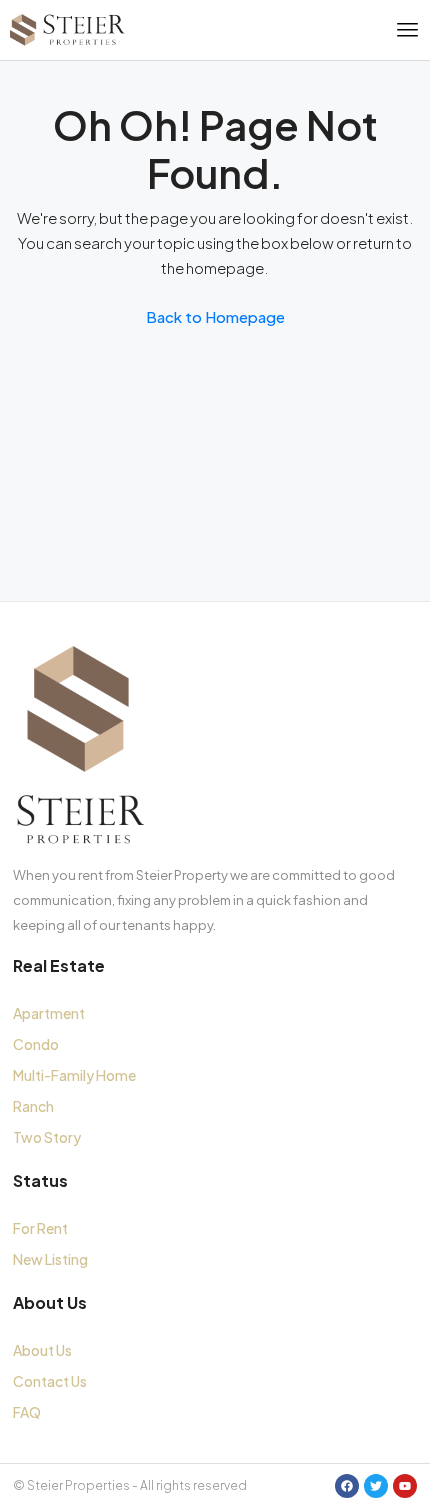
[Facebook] (347, 1486)
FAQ (27, 1412)
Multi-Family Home (74, 1075)
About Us (42, 1350)
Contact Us (50, 1381)
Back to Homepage (215, 316)
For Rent (40, 1228)
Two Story (47, 1137)
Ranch (33, 1106)
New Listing (50, 1259)
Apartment (49, 1013)
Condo (36, 1044)
